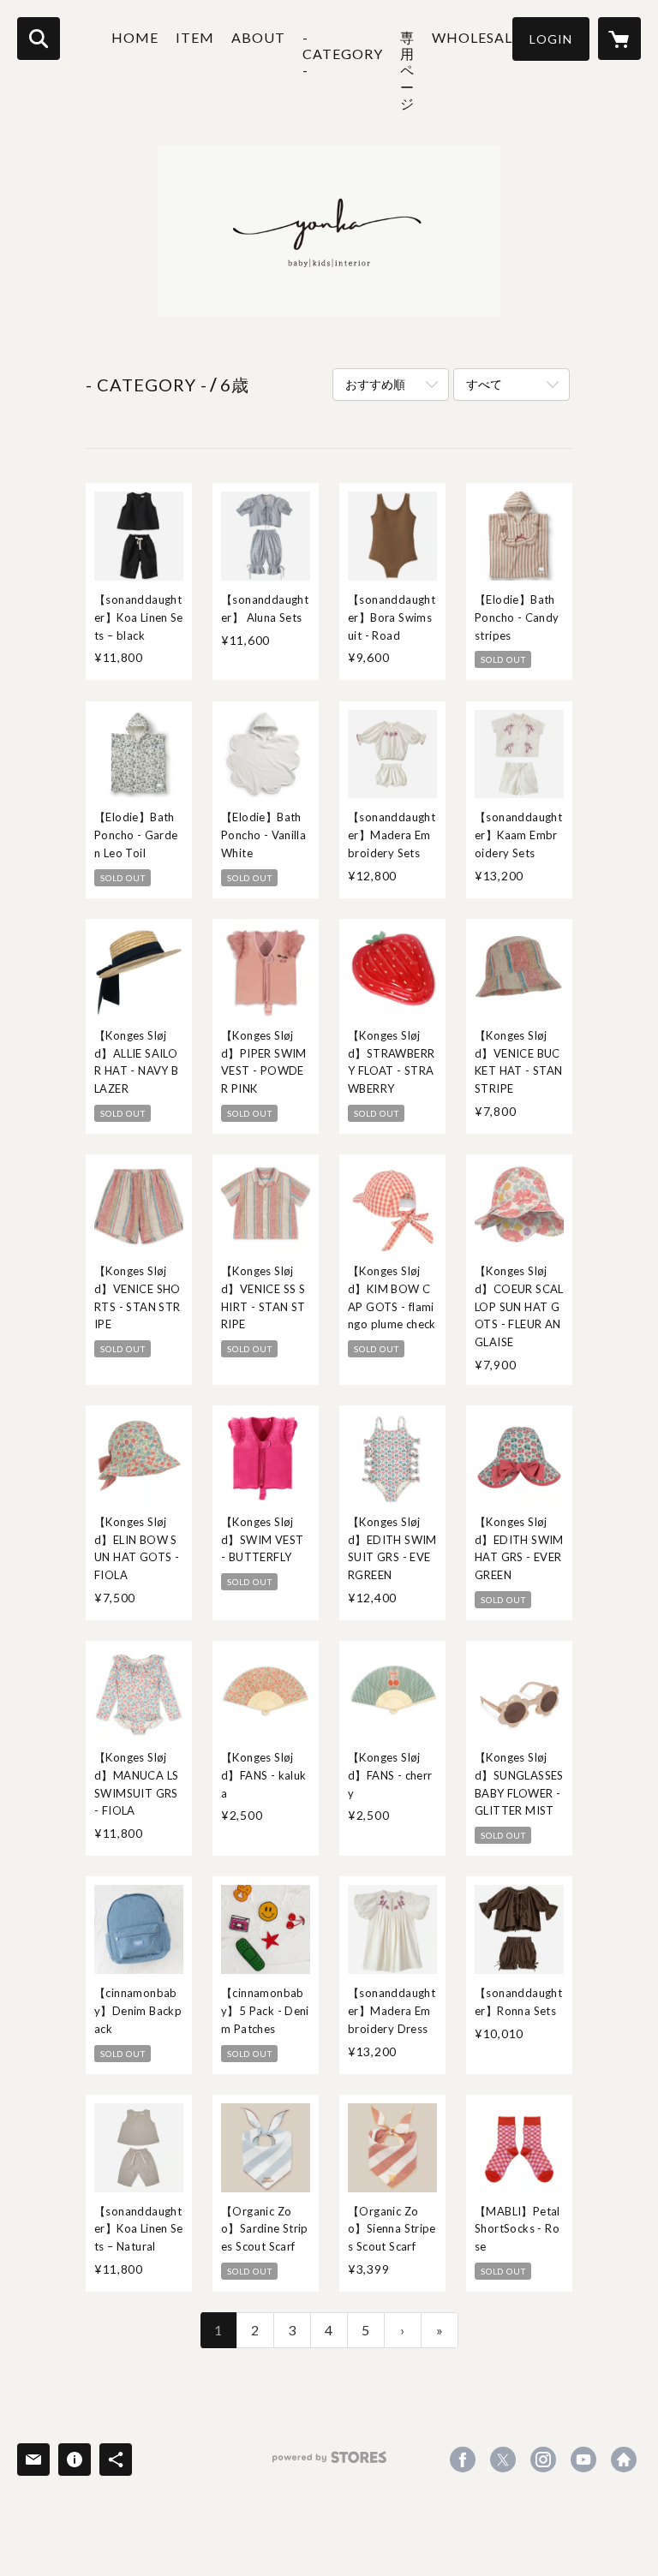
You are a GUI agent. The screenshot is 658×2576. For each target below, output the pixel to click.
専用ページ (407, 70)
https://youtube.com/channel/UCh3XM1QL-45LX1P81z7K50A (583, 2460)
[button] (551, 39)
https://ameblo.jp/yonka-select (624, 2460)
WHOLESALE (476, 37)
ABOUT (258, 37)
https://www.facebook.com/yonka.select (463, 2460)
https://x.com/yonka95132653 (503, 2460)
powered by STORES (329, 2463)
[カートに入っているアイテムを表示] (619, 39)
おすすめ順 (375, 384)
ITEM (195, 37)
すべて (484, 384)
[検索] (39, 39)
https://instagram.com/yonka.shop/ (543, 2460)
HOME (135, 37)
